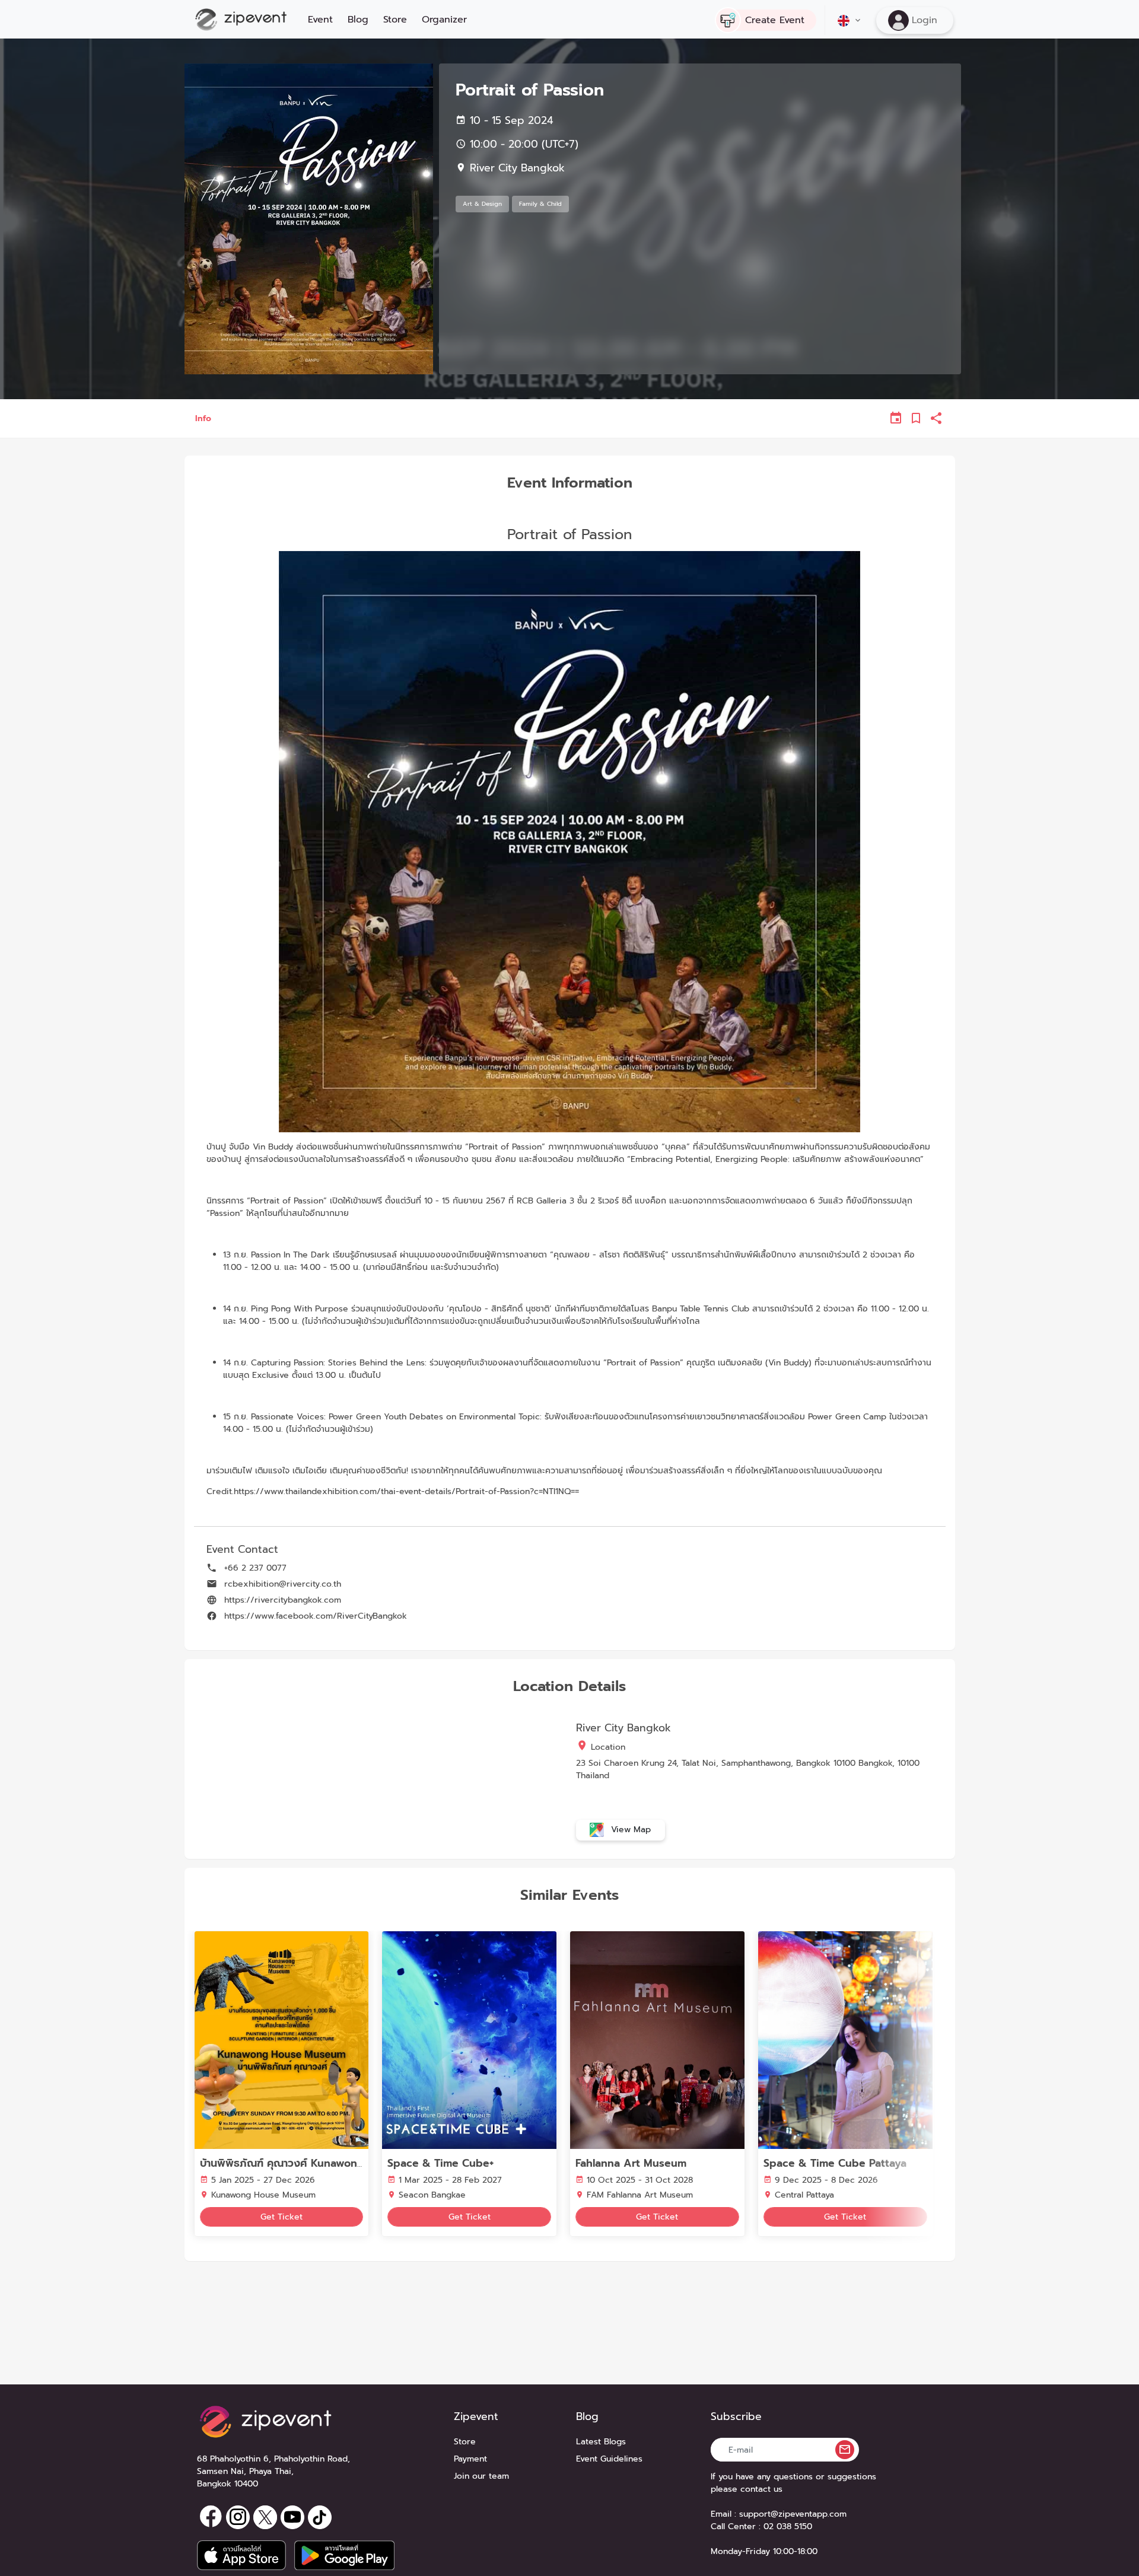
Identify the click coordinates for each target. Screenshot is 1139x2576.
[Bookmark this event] (916, 418)
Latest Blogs (601, 2442)
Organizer (444, 20)
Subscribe (736, 2417)
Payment (470, 2459)
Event (320, 20)
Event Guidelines (609, 2459)
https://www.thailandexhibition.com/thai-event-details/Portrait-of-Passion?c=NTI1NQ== (406, 1491)
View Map (629, 1829)
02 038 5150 (788, 2526)
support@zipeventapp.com (793, 2514)
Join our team (481, 2476)
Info (203, 418)
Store (395, 20)
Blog (358, 20)
